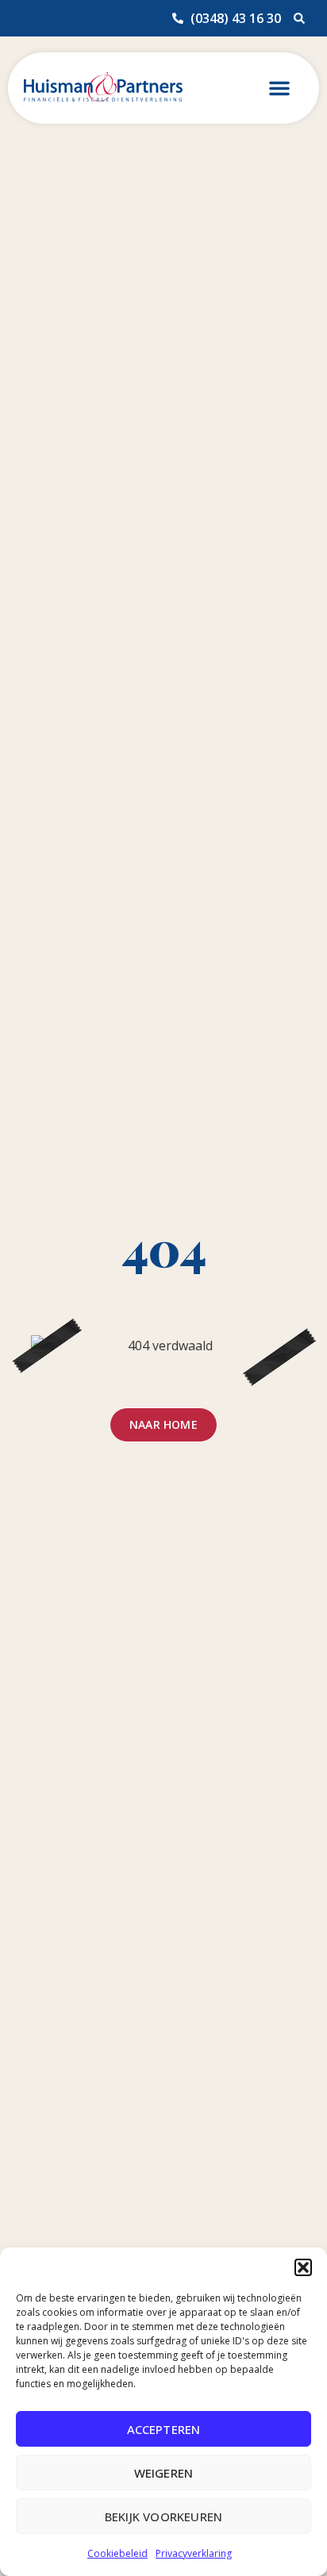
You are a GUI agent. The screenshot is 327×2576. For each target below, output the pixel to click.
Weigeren (164, 2473)
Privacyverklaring (194, 2553)
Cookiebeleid (117, 2553)
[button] (303, 2267)
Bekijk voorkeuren (163, 2516)
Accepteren (164, 2429)
